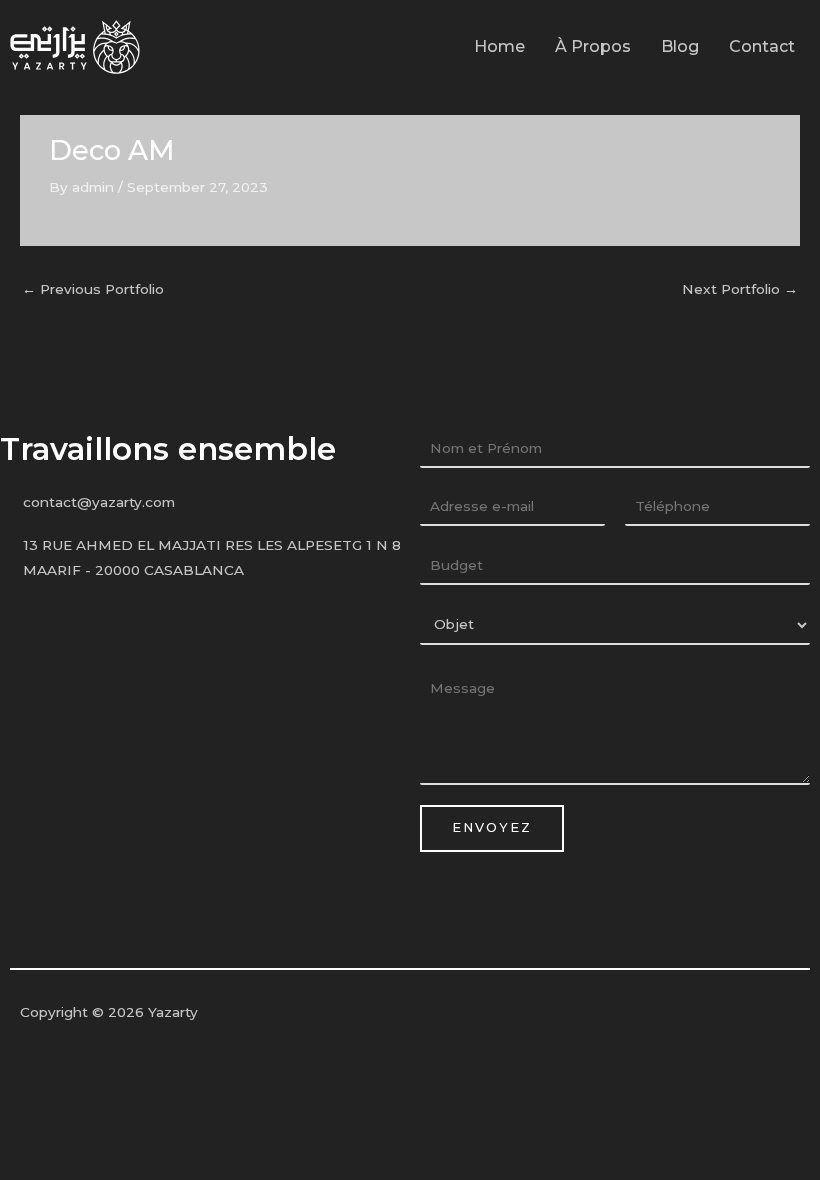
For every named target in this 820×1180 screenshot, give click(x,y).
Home (499, 46)
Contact (762, 46)
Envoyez (492, 827)
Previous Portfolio (93, 289)
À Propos (593, 46)
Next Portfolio (740, 289)
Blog (680, 46)
